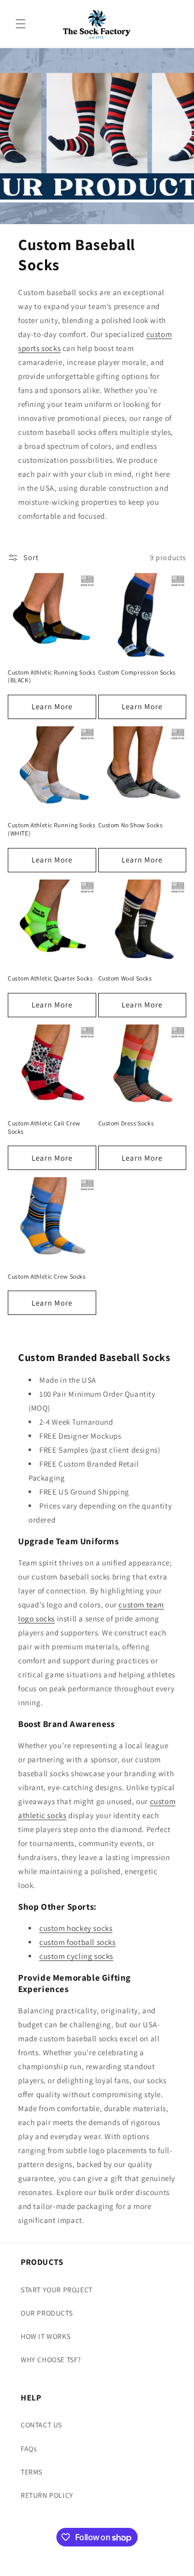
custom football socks (78, 1942)
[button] (21, 24)
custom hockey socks (76, 1928)
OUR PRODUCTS (47, 2313)
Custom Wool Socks (125, 978)
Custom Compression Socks (137, 672)
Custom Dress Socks (126, 1123)
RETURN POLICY (47, 2495)
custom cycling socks (76, 1956)
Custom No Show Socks (131, 825)
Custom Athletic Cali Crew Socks (44, 1127)
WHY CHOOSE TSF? (51, 2360)
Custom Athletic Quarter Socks (50, 978)
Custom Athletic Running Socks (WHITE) (51, 829)
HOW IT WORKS (46, 2336)
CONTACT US (41, 2425)
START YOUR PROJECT (57, 2290)
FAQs (29, 2449)
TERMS (32, 2472)
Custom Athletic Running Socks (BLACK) (51, 676)
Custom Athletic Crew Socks (47, 1276)
